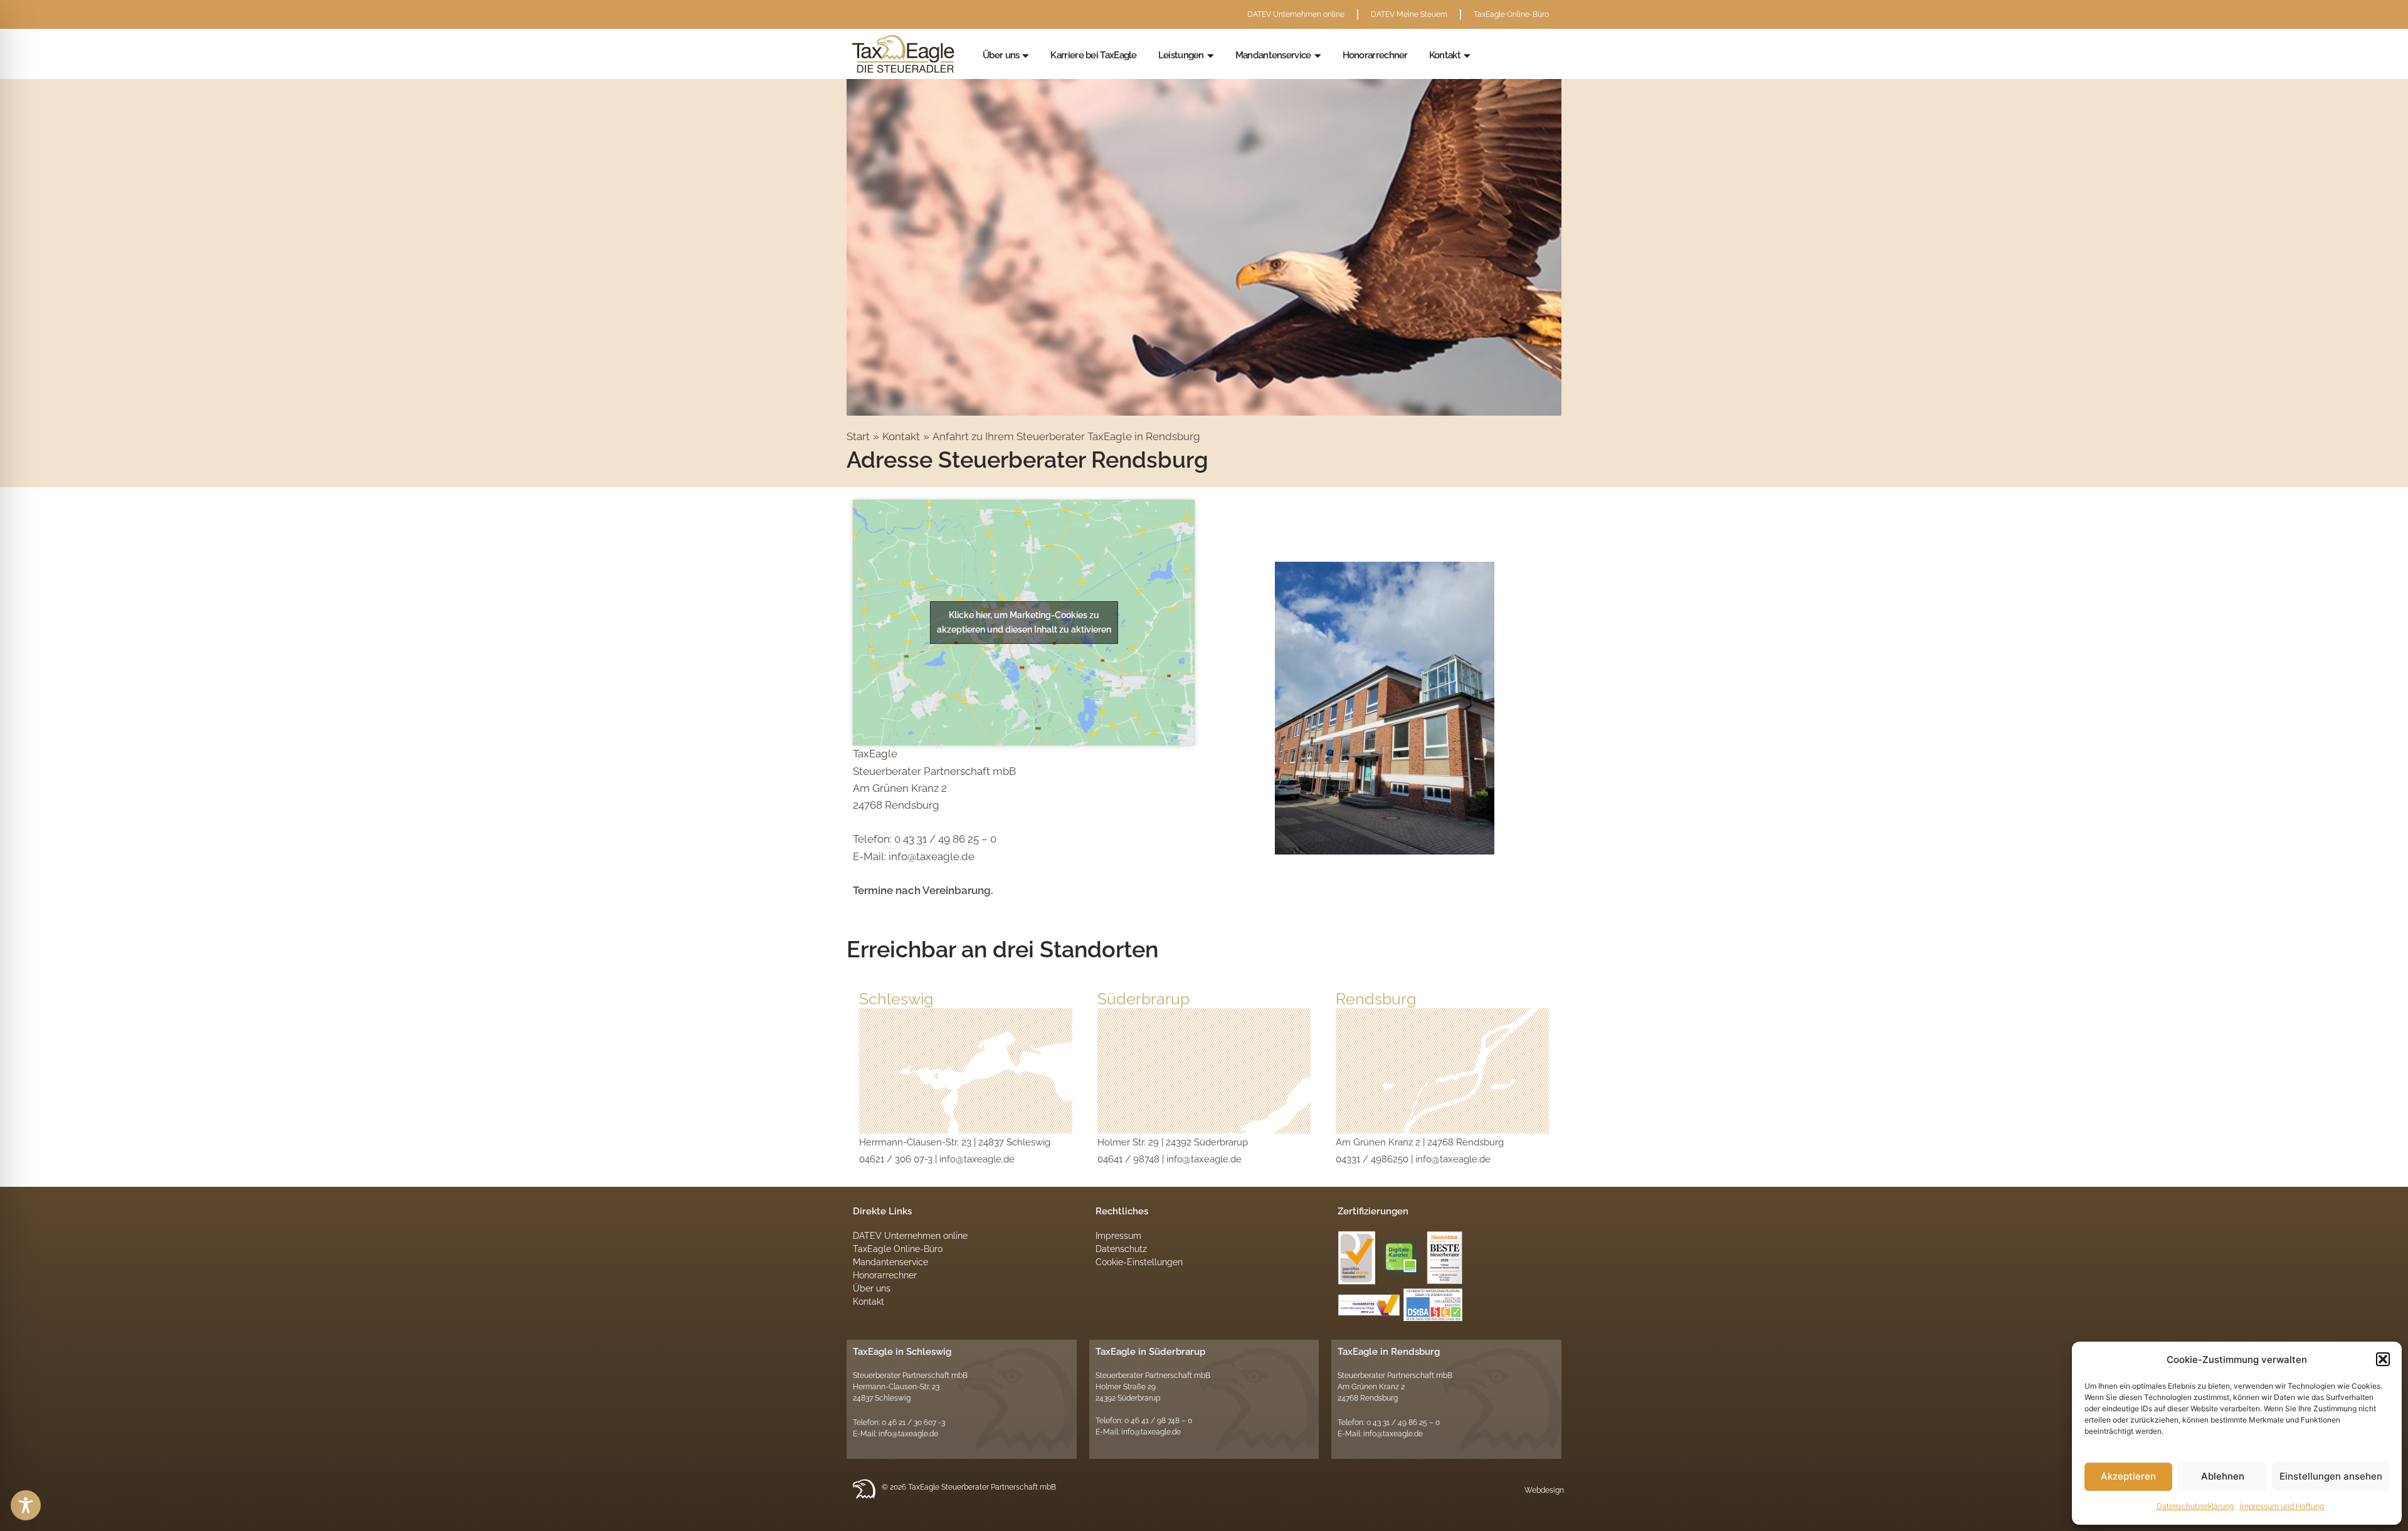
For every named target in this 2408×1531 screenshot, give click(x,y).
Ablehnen (2223, 1476)
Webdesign (1544, 1490)
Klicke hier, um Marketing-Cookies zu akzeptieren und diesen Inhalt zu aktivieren (1024, 622)
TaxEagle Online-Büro (1511, 14)
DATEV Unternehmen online (1296, 14)
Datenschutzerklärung (2195, 1507)
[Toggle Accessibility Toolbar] (26, 1505)
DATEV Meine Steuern (1409, 14)
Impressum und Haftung (2282, 1507)
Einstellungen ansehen (2331, 1476)
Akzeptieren (2128, 1476)
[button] (2383, 1359)
